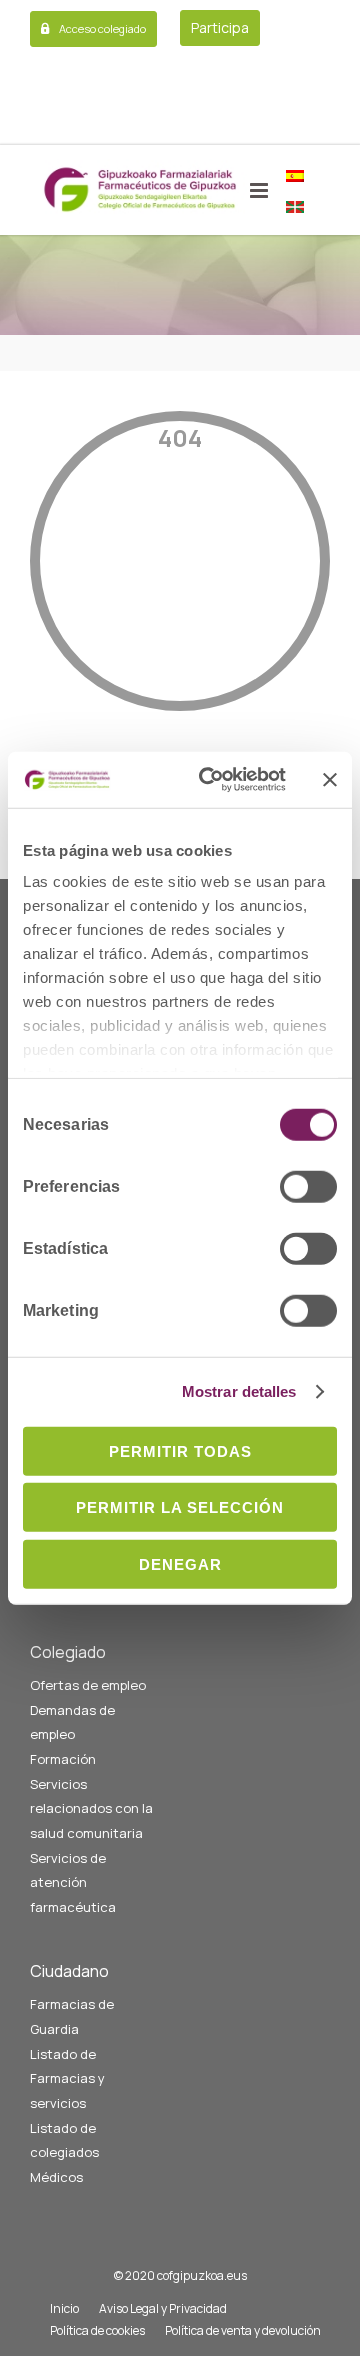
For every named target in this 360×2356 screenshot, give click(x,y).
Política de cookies (97, 2330)
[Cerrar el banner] (330, 780)
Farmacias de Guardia (72, 2016)
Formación (63, 1759)
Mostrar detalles (239, 1391)
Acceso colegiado (102, 28)
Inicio (64, 2308)
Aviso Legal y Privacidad (163, 2308)
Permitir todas (180, 1450)
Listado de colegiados (64, 2140)
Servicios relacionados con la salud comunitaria (91, 1808)
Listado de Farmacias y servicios (67, 2078)
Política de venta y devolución (243, 2330)
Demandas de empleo (72, 1722)
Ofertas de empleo (88, 1685)
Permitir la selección (180, 1507)
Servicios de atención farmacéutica (73, 1882)
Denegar (180, 1563)
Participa (220, 27)
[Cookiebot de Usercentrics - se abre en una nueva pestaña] (211, 780)
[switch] (308, 1186)
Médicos (56, 2177)
